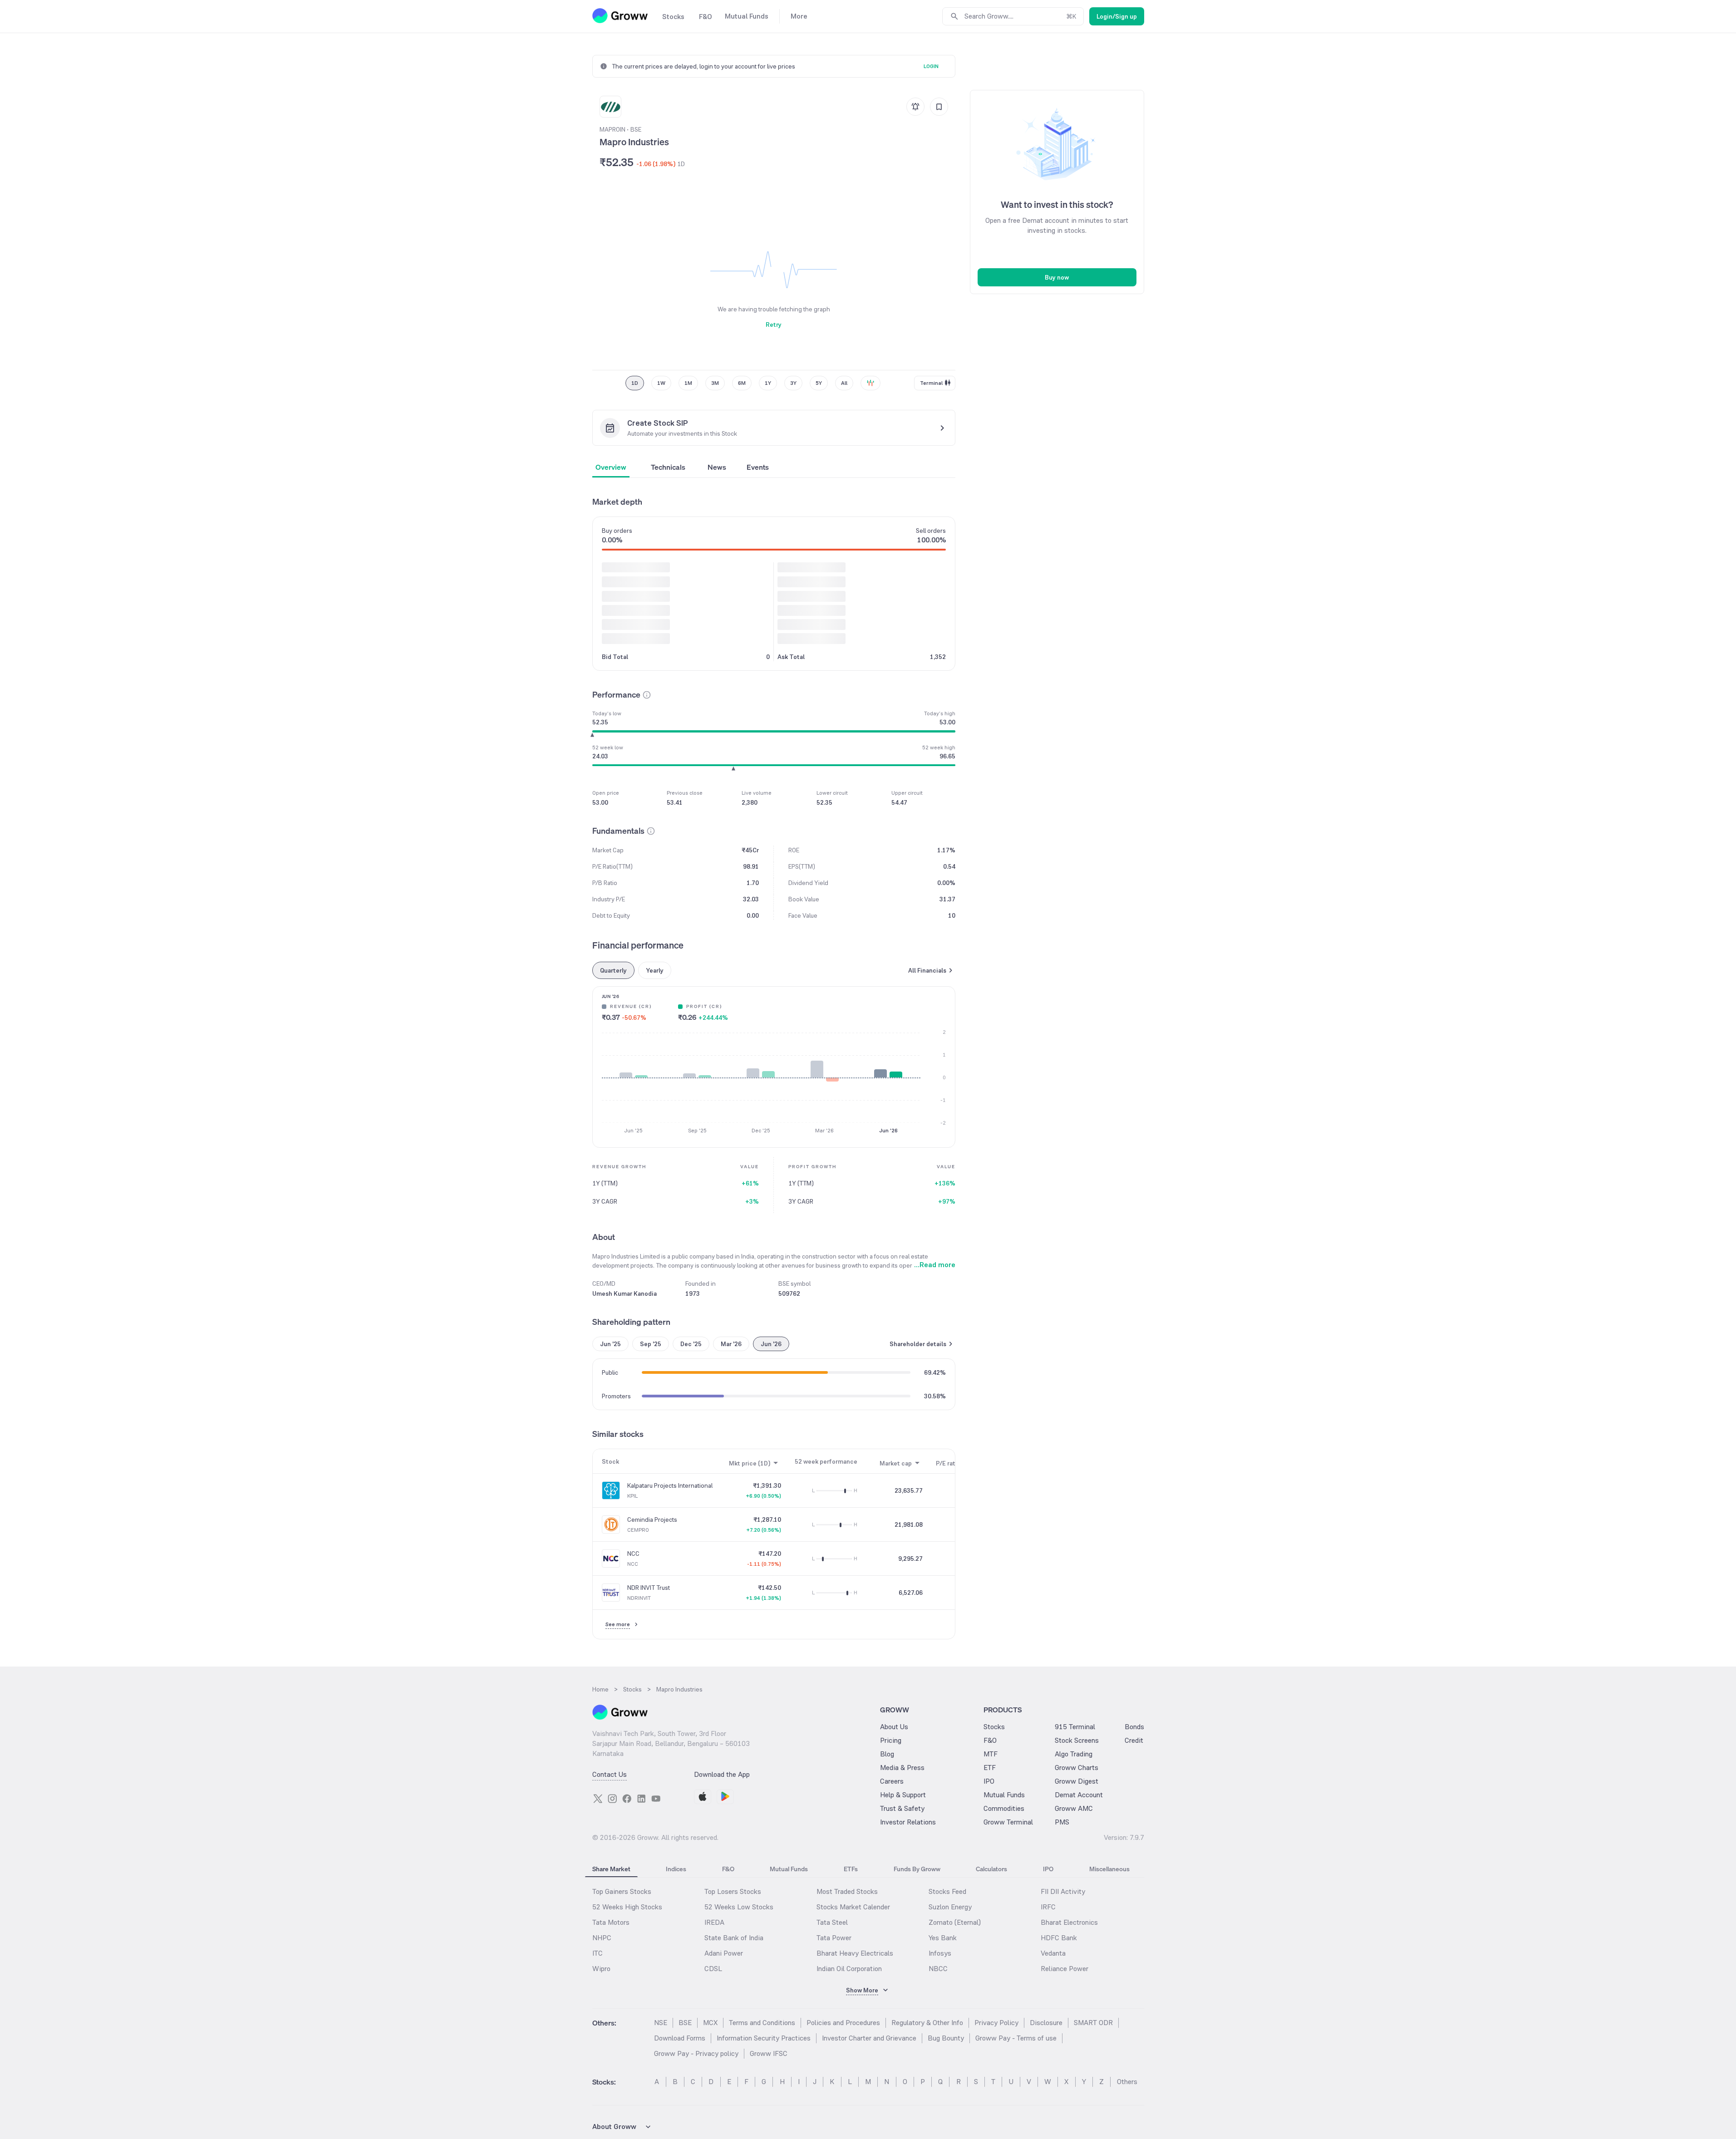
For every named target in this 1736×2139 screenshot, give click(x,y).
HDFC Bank (1059, 1938)
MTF (991, 1754)
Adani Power (724, 1953)
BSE (685, 2023)
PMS (1062, 1822)
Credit (1134, 1740)
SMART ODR (1093, 2023)
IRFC (1048, 1907)
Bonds (1134, 1727)
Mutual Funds (1004, 1795)
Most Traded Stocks (847, 1891)
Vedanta (1053, 1953)
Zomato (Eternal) (955, 1922)
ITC (598, 1953)
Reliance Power (1065, 1969)
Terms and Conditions (762, 2023)
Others (1127, 2082)
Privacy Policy (996, 2023)
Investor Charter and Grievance (869, 2038)
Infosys (940, 1953)
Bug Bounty (946, 2038)
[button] (647, 695)
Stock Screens (1077, 1740)
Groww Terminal (1008, 1822)
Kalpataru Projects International (670, 1485)
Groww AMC (1074, 1808)
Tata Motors (611, 1922)
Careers (892, 1781)
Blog (887, 1754)
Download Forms (680, 2038)
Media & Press (902, 1768)
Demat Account (1079, 1795)
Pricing (891, 1740)
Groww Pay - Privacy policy (696, 2053)
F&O (990, 1740)
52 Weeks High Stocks (627, 1907)
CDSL (713, 1969)
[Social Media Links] (598, 1799)
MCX (710, 2023)
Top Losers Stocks (733, 1891)
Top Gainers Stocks (622, 1891)
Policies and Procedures (843, 2023)
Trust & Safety (902, 1808)
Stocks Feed (947, 1891)
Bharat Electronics (1069, 1922)
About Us (894, 1727)
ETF (990, 1768)
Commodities (1004, 1808)
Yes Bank (943, 1938)
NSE (661, 2023)
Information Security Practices (764, 2038)
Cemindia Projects (652, 1519)
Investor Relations (908, 1822)
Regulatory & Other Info (927, 2023)
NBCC (938, 1969)
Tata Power (834, 1938)
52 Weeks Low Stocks (739, 1907)
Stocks (994, 1727)
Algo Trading (1074, 1754)
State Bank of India (734, 1938)
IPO (989, 1781)
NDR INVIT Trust (649, 1588)
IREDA (714, 1922)
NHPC (602, 1938)
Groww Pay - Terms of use (1016, 2038)
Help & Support (903, 1795)
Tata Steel (832, 1922)
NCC (633, 1554)
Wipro (601, 1969)
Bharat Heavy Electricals (855, 1953)
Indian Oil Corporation (849, 1969)
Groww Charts (1077, 1768)
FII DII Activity (1063, 1891)
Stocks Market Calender (853, 1907)
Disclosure (1046, 2023)
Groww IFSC (769, 2053)
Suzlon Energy (950, 1907)
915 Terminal (1075, 1727)
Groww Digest (1077, 1781)
